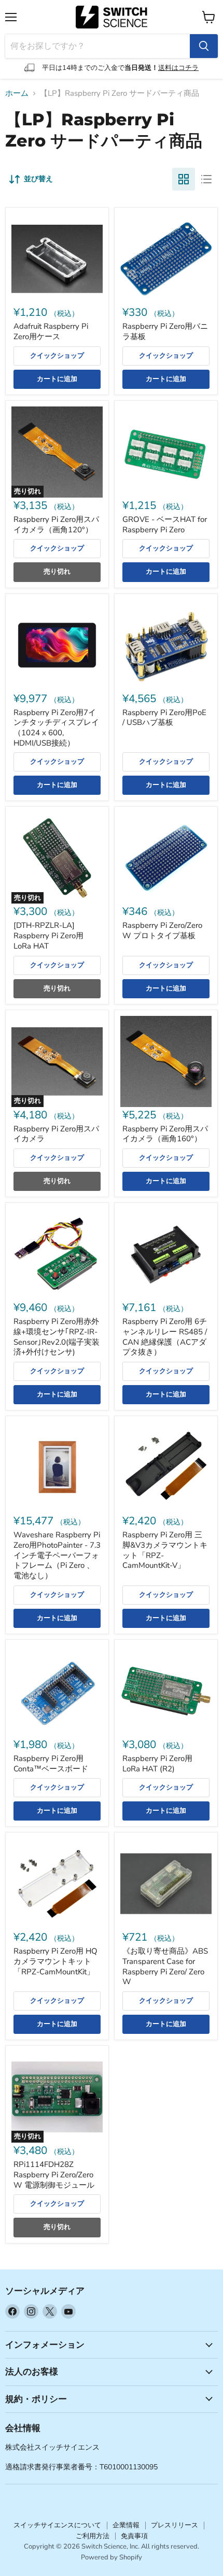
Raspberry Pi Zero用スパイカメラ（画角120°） (56, 525)
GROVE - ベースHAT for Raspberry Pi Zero (165, 525)
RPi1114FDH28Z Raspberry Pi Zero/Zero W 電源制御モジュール (54, 2174)
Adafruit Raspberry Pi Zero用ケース (51, 331)
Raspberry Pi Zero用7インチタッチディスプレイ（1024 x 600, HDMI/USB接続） (56, 728)
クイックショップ (57, 356)
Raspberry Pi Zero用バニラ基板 (165, 331)
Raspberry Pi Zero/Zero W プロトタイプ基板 (162, 930)
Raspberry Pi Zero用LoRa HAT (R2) (157, 1764)
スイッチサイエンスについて (57, 2525)
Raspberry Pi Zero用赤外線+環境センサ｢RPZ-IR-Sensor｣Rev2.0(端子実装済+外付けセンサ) (57, 1337)
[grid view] (184, 179)
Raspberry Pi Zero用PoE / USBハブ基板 (164, 718)
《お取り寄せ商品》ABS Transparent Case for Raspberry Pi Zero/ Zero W (165, 1966)
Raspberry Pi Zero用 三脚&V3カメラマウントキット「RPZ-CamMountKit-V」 (165, 1550)
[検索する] (204, 46)
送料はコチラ (178, 68)
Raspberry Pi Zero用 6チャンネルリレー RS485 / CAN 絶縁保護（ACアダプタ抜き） (165, 1337)
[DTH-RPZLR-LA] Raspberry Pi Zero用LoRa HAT (48, 935)
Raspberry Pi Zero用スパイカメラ (56, 1134)
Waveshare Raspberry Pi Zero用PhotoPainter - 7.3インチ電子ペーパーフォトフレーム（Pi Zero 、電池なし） (57, 1555)
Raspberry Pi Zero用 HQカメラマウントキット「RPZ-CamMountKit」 (55, 1961)
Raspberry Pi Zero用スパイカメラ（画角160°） (165, 1134)
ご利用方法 (93, 2536)
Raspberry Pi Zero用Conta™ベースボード (51, 1764)
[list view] (206, 179)
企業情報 (126, 2525)
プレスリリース (175, 2525)
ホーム (17, 93)
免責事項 (134, 2536)
